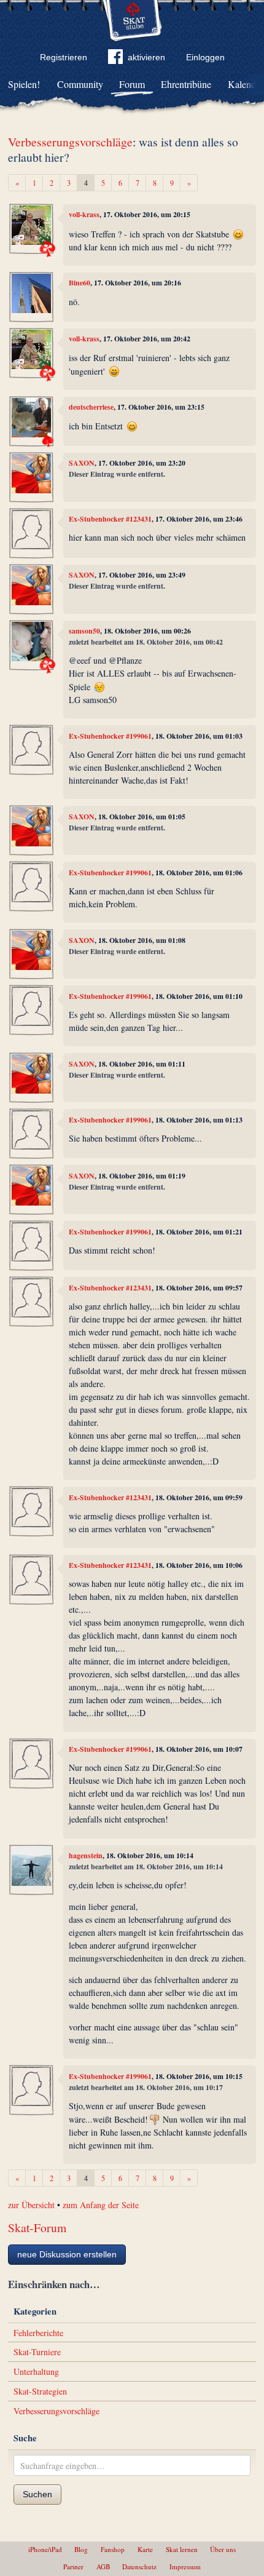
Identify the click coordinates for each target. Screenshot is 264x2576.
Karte (145, 2549)
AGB (103, 2566)
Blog (81, 2549)
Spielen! (24, 84)
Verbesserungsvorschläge (70, 142)
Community (80, 84)
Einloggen (205, 57)
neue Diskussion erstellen (67, 2254)
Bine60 (80, 283)
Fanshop (113, 2549)
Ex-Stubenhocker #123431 (110, 519)
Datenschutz (139, 2566)
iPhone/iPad (45, 2549)
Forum (132, 84)
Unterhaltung (36, 2371)
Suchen (37, 2494)
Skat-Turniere (37, 2352)
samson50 (84, 631)
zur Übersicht (31, 2205)
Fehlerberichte (38, 2333)
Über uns (223, 2549)
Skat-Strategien (40, 2391)
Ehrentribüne (186, 84)
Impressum (185, 2566)
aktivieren (146, 57)
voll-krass (84, 214)
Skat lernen (182, 2549)
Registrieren (64, 57)
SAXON (82, 463)
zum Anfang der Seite (101, 2205)
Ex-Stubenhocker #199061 (110, 736)
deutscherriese (91, 407)
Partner (73, 2566)
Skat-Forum (37, 2228)
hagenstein (86, 1855)
